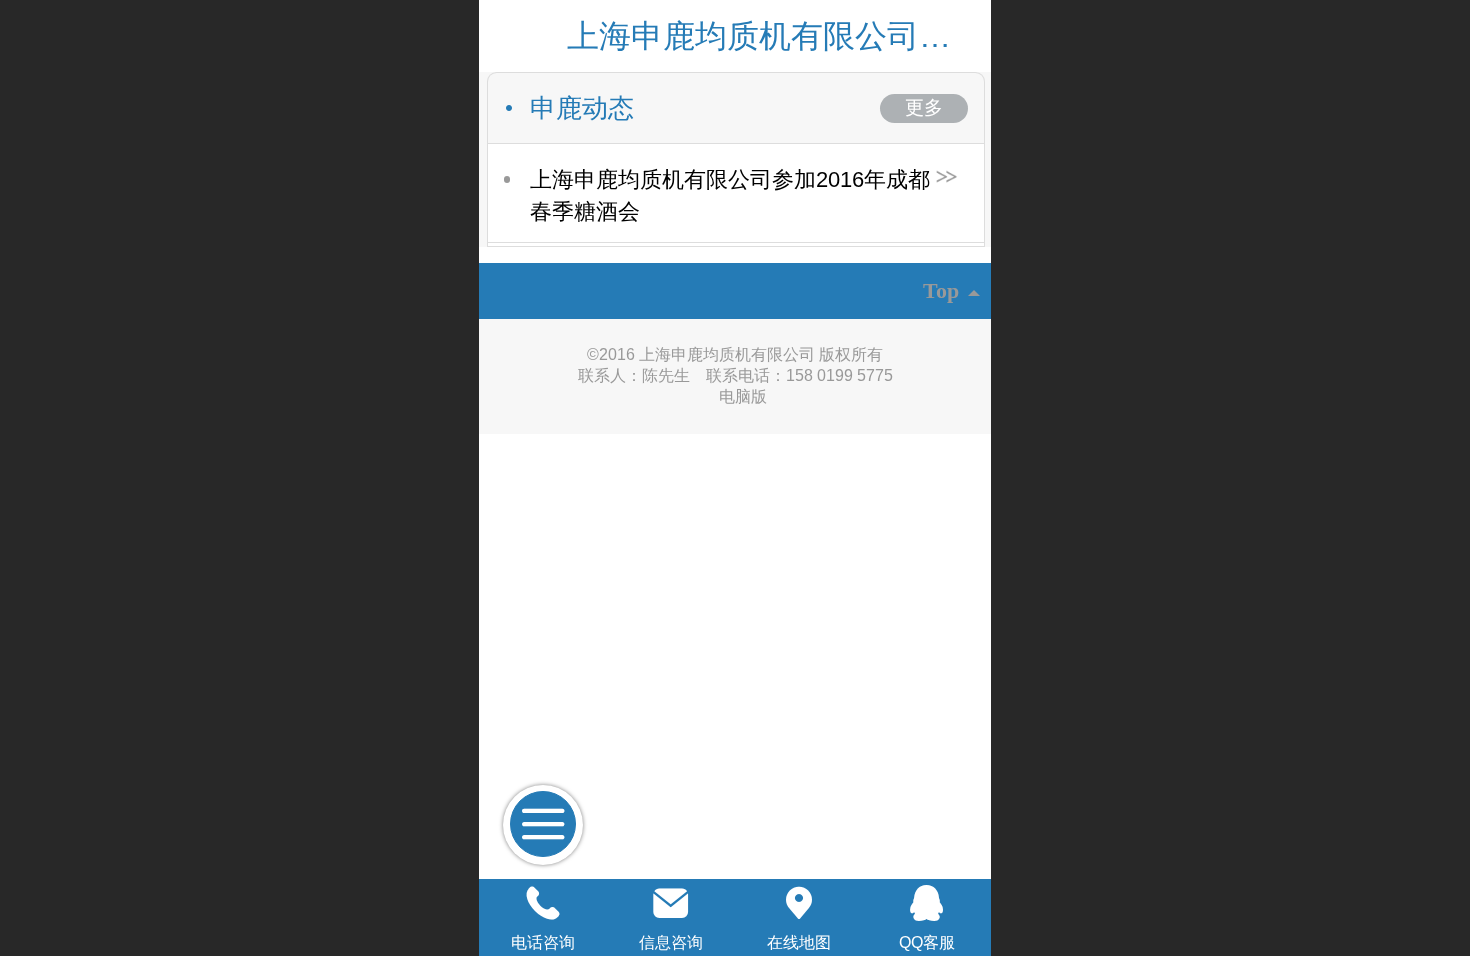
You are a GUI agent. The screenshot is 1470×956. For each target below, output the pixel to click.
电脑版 (743, 396)
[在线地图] (799, 903)
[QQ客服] (927, 903)
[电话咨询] (543, 903)
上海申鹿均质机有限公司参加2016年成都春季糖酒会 (730, 195)
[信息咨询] (671, 903)
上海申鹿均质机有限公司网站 (775, 36)
